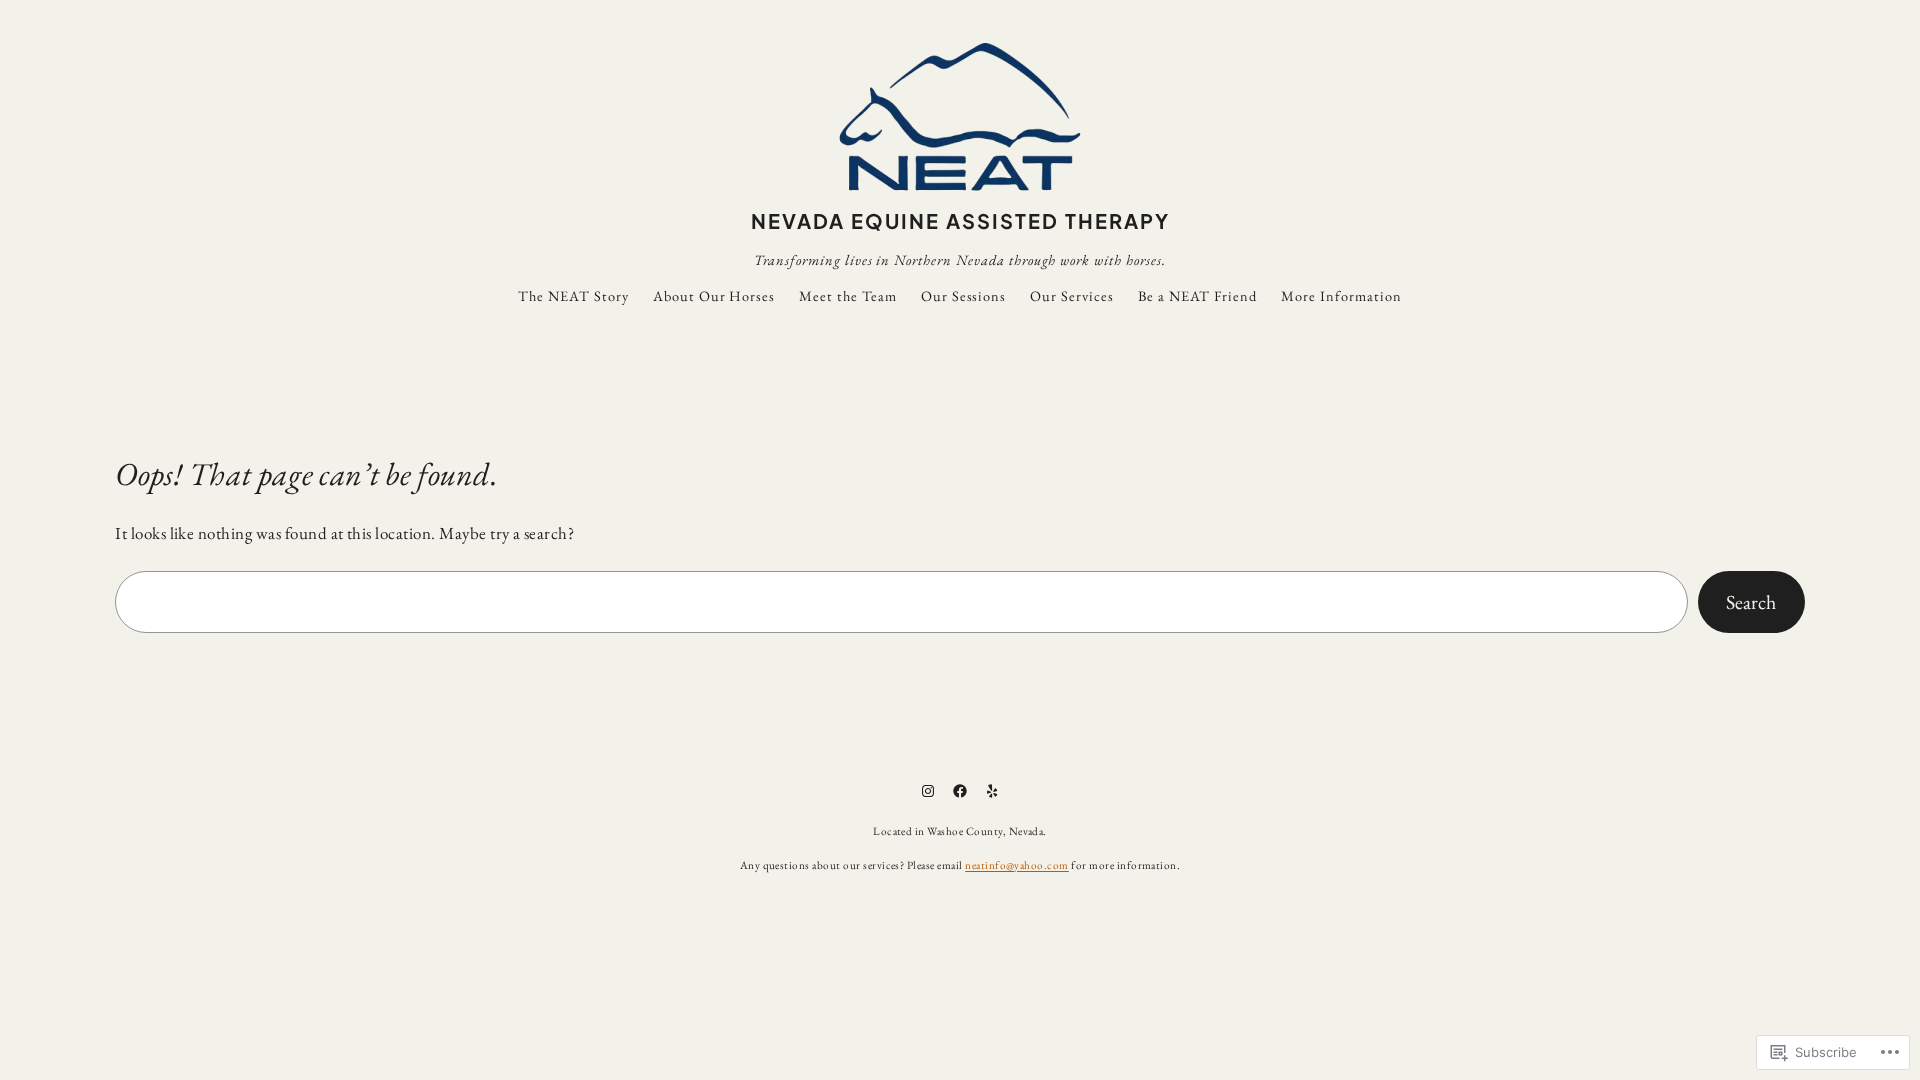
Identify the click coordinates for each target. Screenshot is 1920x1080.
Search (1751, 602)
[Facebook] (960, 791)
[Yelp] (992, 791)
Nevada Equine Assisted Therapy (960, 220)
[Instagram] (928, 791)
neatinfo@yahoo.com (1017, 865)
